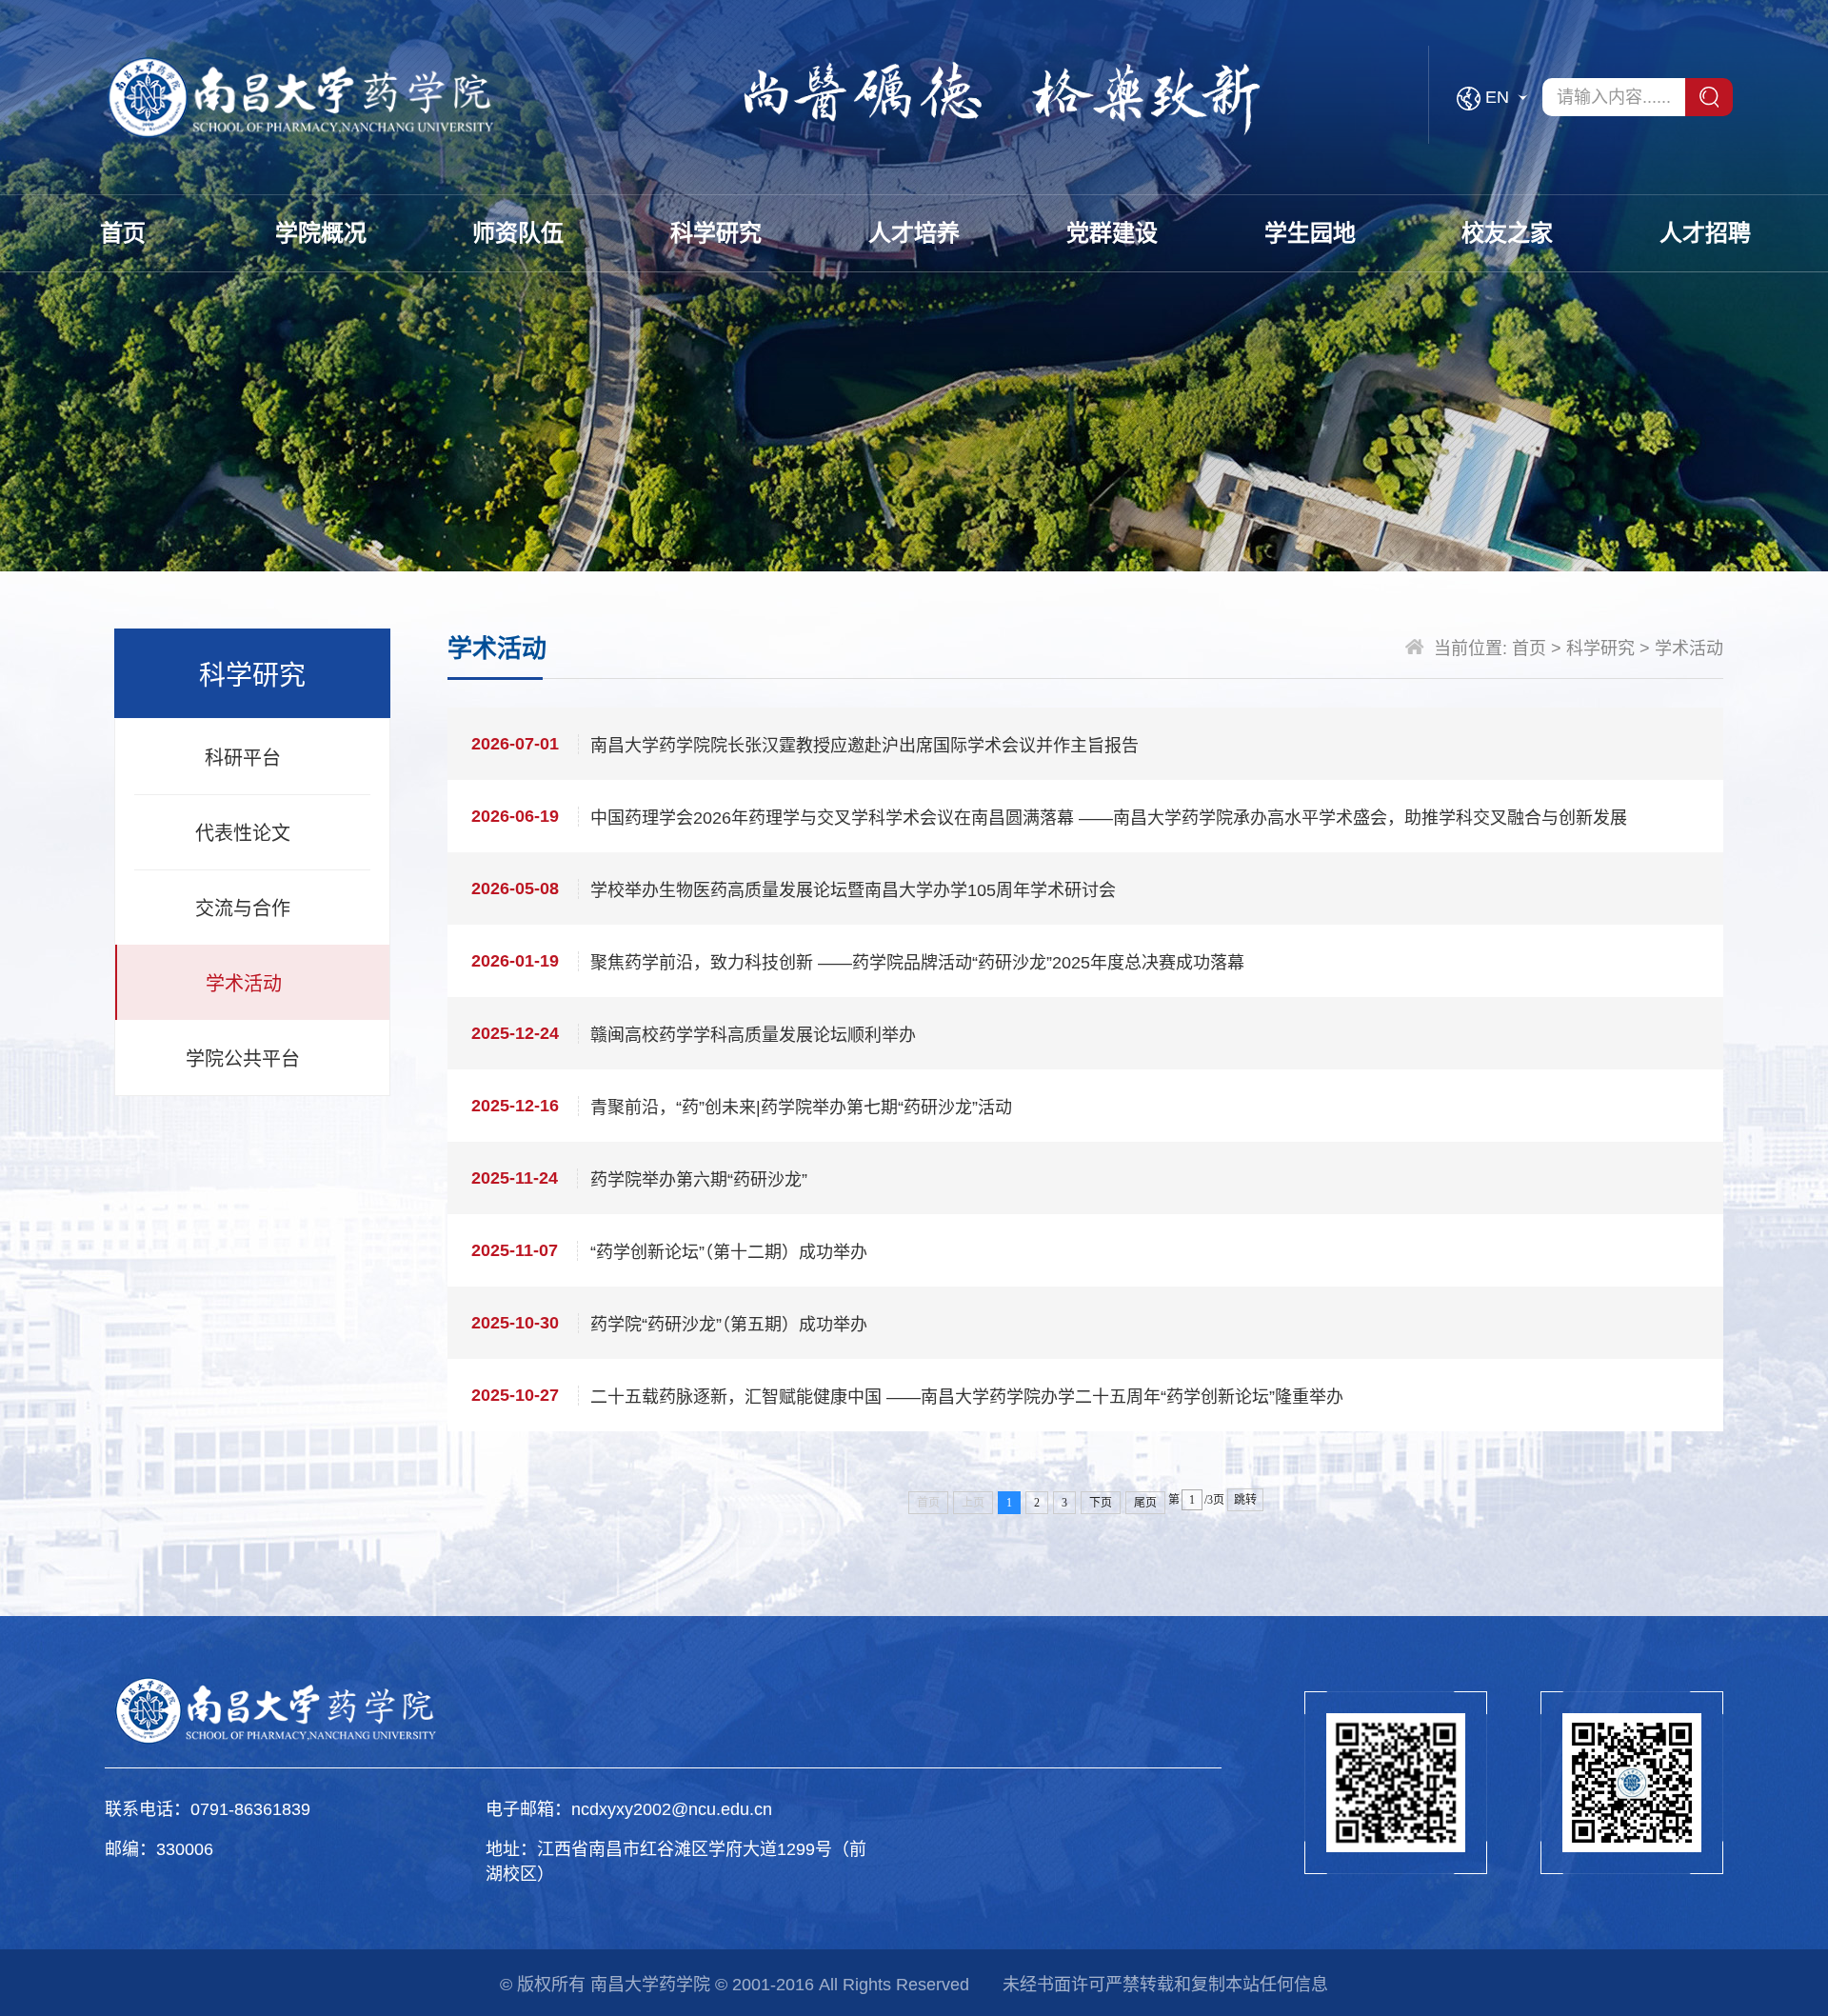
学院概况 (321, 233)
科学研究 (716, 233)
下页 (1101, 1503)
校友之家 (1507, 233)
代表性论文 (243, 833)
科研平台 (243, 758)
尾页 (1145, 1503)
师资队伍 (518, 233)
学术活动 (244, 984)
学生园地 (1310, 233)
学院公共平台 (243, 1059)
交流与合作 (243, 908)
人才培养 (914, 233)
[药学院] (304, 98)
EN (1497, 97)
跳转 (1245, 1500)
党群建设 (1112, 233)
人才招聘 (1705, 233)
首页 (123, 233)
